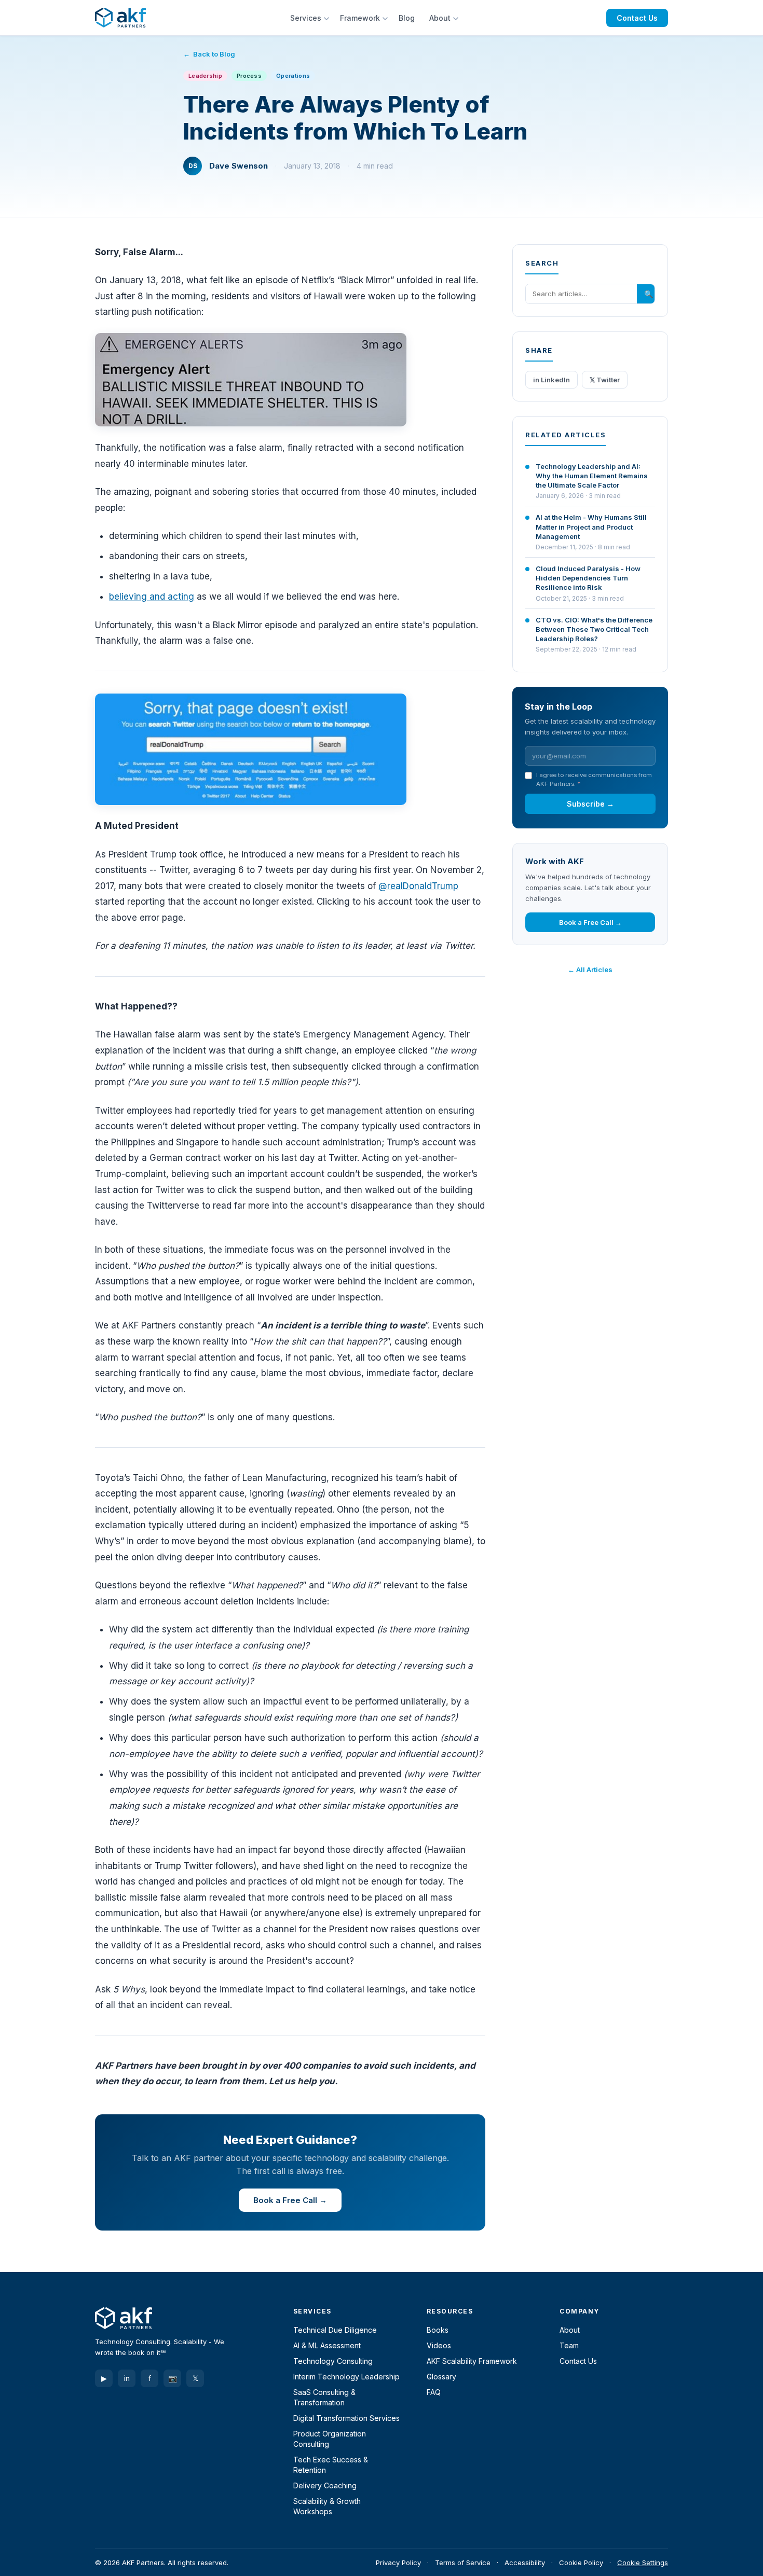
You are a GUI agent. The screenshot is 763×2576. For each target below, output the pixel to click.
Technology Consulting (333, 2361)
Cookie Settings (643, 2563)
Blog (407, 18)
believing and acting (152, 597)
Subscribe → (590, 804)
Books (438, 2330)
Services (306, 18)
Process (249, 76)
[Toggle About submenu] (457, 18)
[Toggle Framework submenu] (386, 18)
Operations (293, 76)
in (127, 2378)
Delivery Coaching (325, 2485)
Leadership (205, 76)
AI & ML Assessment (327, 2345)
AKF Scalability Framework (472, 2361)
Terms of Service (463, 2563)
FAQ (434, 2392)
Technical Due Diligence (335, 2330)
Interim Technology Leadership (346, 2377)
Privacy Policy (398, 2563)
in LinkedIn (551, 380)
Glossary (441, 2377)
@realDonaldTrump (418, 886)
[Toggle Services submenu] (328, 18)
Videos (439, 2345)
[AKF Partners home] (120, 18)
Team (569, 2345)
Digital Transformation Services (346, 2418)
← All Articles (590, 970)
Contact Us (637, 18)
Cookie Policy (581, 2563)
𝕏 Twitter (605, 380)
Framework (360, 18)
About (440, 18)
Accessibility (525, 2563)
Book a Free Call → (290, 2200)
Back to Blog (214, 54)
